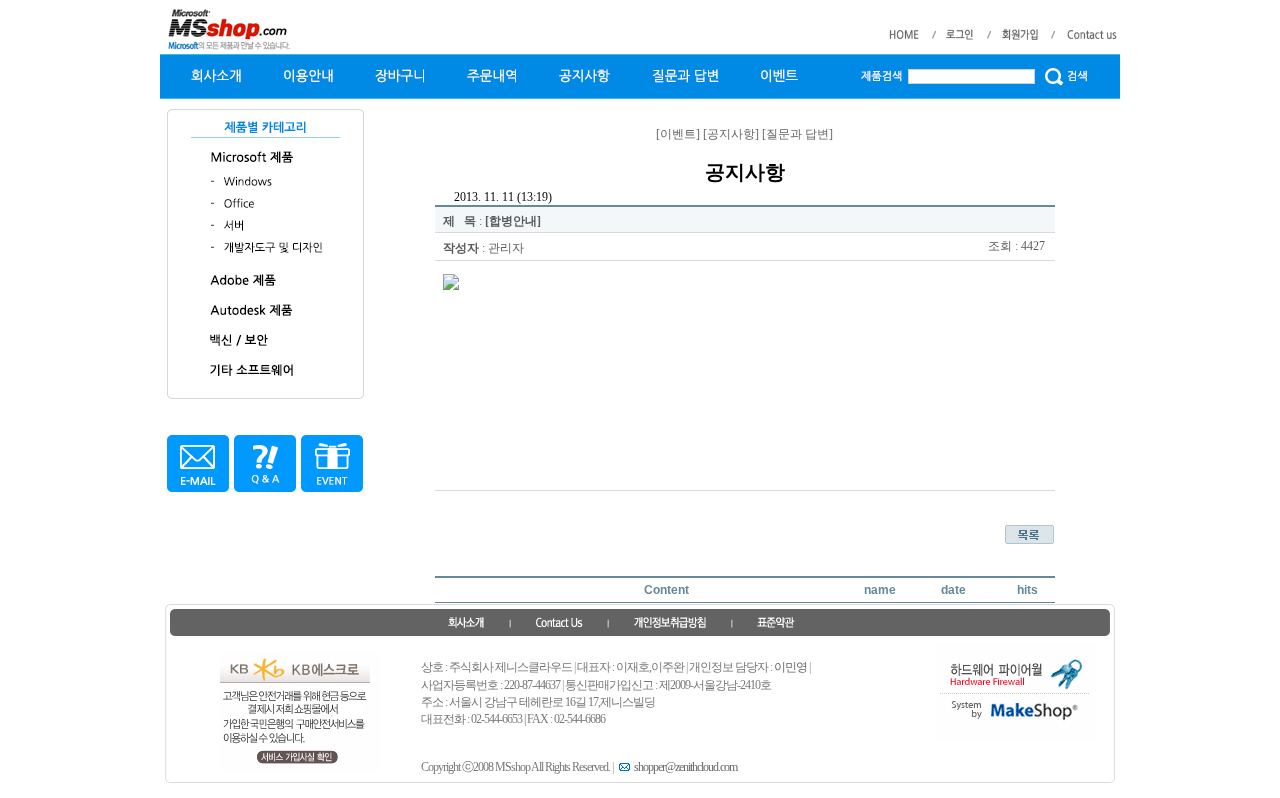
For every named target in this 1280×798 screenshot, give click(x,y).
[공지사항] (731, 134)
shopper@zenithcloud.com (685, 767)
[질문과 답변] (797, 134)
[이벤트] (678, 134)
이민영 (790, 667)
